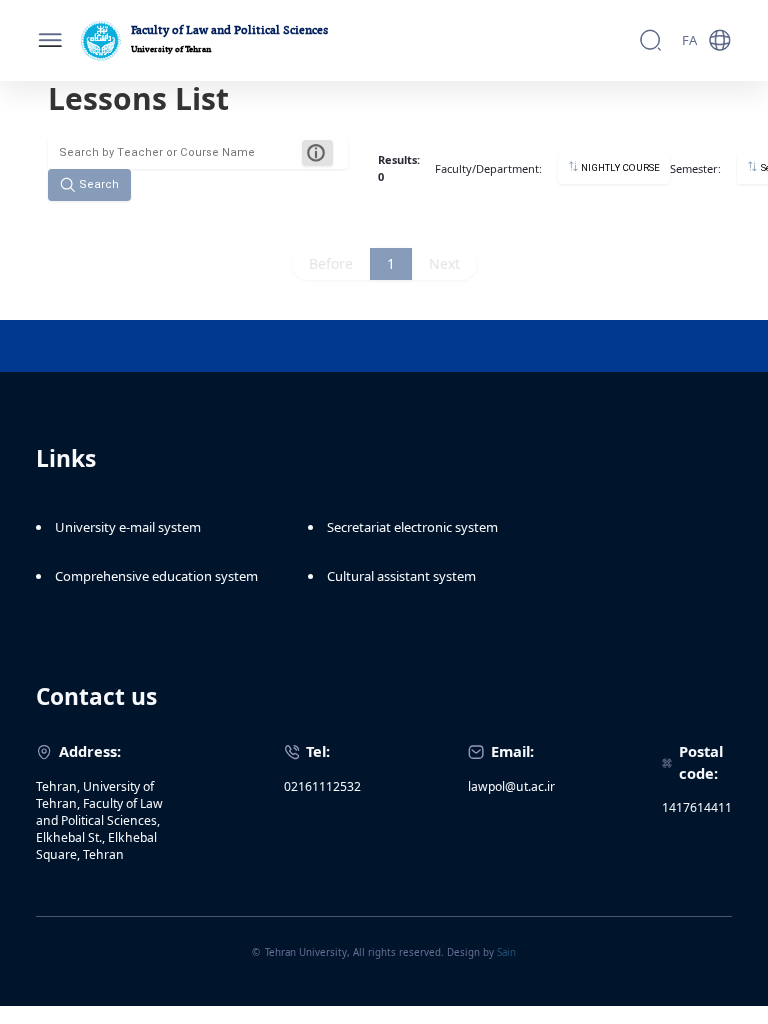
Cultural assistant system (401, 576)
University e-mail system (128, 527)
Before (331, 263)
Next (444, 263)
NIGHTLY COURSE (619, 168)
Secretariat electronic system (412, 527)
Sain (506, 952)
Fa (689, 40)
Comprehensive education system (156, 576)
